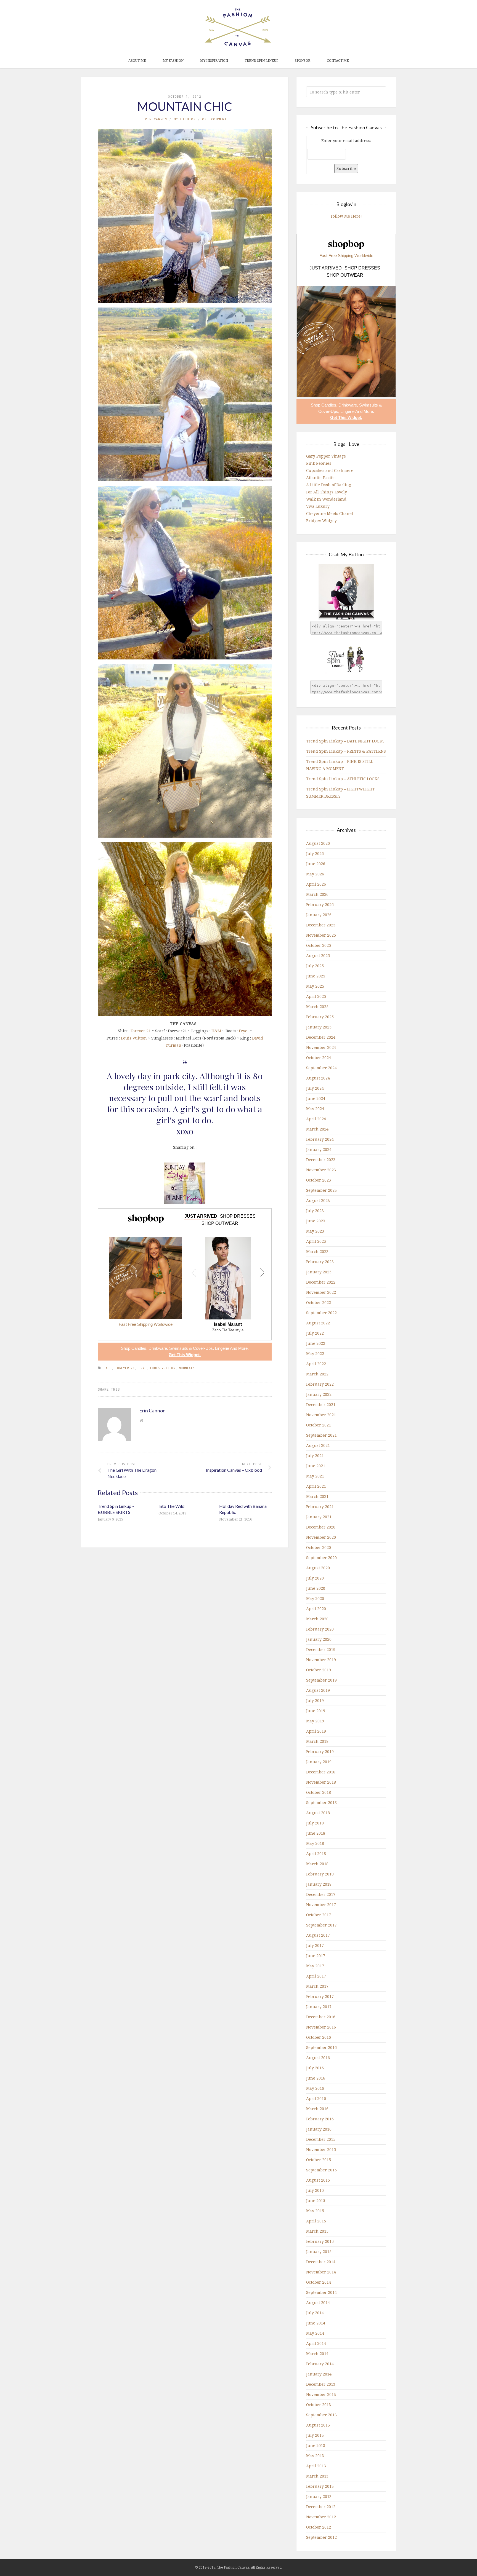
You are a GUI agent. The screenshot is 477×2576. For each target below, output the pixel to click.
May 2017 (315, 1966)
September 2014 (321, 2292)
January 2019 (319, 1762)
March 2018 (317, 1864)
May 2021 (315, 1476)
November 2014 (321, 2272)
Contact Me (338, 61)
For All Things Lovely (327, 492)
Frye (243, 1031)
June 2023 (316, 1221)
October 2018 (319, 1792)
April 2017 (316, 1976)
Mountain (187, 1368)
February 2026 (320, 904)
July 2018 (315, 1823)
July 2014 (315, 2313)
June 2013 (316, 2445)
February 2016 (320, 2119)
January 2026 (319, 915)
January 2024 (319, 1149)
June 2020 (316, 1588)
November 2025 (321, 935)
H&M (216, 1031)
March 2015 (317, 2231)
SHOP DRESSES (238, 1216)
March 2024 (317, 1129)
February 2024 (320, 1139)
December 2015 (321, 2139)
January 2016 (319, 2129)
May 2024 (315, 1109)
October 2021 (319, 1425)
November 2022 (321, 1292)
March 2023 (317, 1251)
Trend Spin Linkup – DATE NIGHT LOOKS (345, 741)
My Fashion (173, 61)
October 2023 (319, 1180)
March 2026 (317, 894)
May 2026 (315, 874)
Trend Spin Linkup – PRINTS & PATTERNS (346, 751)
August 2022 (318, 1323)
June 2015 (316, 2200)
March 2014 (317, 2354)
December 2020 (321, 1527)
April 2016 (316, 2098)
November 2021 (321, 1415)
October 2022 (319, 1302)
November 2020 (321, 1537)
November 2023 (321, 1170)
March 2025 (317, 1007)
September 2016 (321, 2047)
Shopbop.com (146, 1219)
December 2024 (321, 1037)
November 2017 (321, 1905)
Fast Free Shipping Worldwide (146, 1324)
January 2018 (319, 1884)
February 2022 (320, 1384)
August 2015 (318, 2180)
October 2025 (319, 945)
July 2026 (315, 853)
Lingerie (222, 1348)
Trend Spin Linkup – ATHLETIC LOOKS (343, 779)
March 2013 (317, 2476)
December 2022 (321, 1282)
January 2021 (319, 1517)
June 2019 (316, 1711)
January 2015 (319, 2252)
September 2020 (321, 1558)
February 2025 (320, 1017)
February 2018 (320, 1874)
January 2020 (319, 1639)
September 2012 (321, 2537)
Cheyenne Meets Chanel (330, 513)
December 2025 (321, 925)
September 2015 (321, 2170)
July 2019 (315, 1700)
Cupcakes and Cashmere (330, 470)
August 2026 (318, 843)
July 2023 (315, 1211)
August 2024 (318, 1078)
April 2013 (316, 2466)
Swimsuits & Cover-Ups (191, 1348)
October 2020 (319, 1547)
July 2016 (315, 2068)
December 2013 (321, 2384)
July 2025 (315, 966)
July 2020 (315, 1578)
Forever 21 (141, 1031)
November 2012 (321, 2517)
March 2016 (317, 2109)
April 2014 (316, 2343)
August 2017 (318, 1935)
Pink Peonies (319, 463)
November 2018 (321, 1782)
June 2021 (316, 1466)
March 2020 (317, 1619)
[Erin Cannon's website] (141, 1420)
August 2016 (318, 2058)
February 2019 (320, 1751)
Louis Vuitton (134, 1038)
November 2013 (321, 2394)
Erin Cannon (155, 119)
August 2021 (318, 1445)
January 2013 (319, 2496)
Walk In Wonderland (326, 499)
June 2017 (316, 1956)
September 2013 (321, 2415)
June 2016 (316, 2078)
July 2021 (315, 1456)
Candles (139, 1348)
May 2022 (315, 1354)
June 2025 (316, 976)
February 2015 (320, 2241)
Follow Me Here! (346, 216)
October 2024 (319, 1058)
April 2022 (316, 1364)
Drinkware (158, 1348)
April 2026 (316, 884)
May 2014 (315, 2333)
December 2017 (321, 1894)
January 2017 (319, 2007)
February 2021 (320, 1507)
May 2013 (315, 2456)
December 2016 (321, 2017)
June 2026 (316, 864)
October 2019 (319, 1670)
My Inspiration (214, 61)
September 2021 (321, 1435)
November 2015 (321, 2149)
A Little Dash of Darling (329, 485)
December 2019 (321, 1649)
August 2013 (318, 2425)
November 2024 (321, 1047)
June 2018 (316, 1833)
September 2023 (321, 1190)
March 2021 (317, 1496)
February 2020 (320, 1629)
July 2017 (315, 1945)
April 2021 (316, 1486)
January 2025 (319, 1027)
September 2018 (321, 1803)
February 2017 (320, 1996)
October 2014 (319, 2282)
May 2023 (315, 1231)
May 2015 (315, 2211)
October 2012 (319, 2527)
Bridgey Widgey (321, 521)
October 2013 (319, 2405)
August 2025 (318, 956)
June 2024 (316, 1098)
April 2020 (316, 1609)
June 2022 (316, 1343)
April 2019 (316, 1731)
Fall (108, 1368)
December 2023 (321, 1160)
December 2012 (321, 2507)
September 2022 (321, 1313)
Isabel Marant (228, 1324)
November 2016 (321, 2027)
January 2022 (319, 1394)
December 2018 (321, 1772)
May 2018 (315, 1843)
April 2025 (316, 996)
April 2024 (316, 1119)
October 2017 (319, 1915)
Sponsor (303, 61)
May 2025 (315, 986)
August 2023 (318, 1200)
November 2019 (321, 1660)
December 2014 (321, 2262)
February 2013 (320, 2486)
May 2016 (315, 2088)
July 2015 (315, 2190)
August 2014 (318, 2303)
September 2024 (321, 1068)
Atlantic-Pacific (321, 478)
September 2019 (321, 1680)
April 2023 (316, 1241)
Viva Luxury (318, 506)
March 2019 (317, 1741)
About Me (137, 61)
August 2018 (318, 1813)
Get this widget (185, 1355)
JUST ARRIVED (201, 1216)
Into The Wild (171, 1506)
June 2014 (316, 2323)
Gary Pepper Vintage (326, 456)
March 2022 (317, 1374)
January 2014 (319, 2374)
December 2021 (321, 1405)
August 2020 (318, 1568)
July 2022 (315, 1333)
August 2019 (318, 1690)
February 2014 (320, 2364)
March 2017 (317, 1986)
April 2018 (316, 1854)
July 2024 (315, 1088)
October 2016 (319, 2037)
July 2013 (315, 2435)
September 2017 (321, 1925)
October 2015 (319, 2160)
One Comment (214, 119)
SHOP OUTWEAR (220, 1223)
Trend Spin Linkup (261, 61)
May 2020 (315, 1598)
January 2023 (319, 1272)
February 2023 (320, 1262)
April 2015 (316, 2221)
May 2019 (315, 1721)
